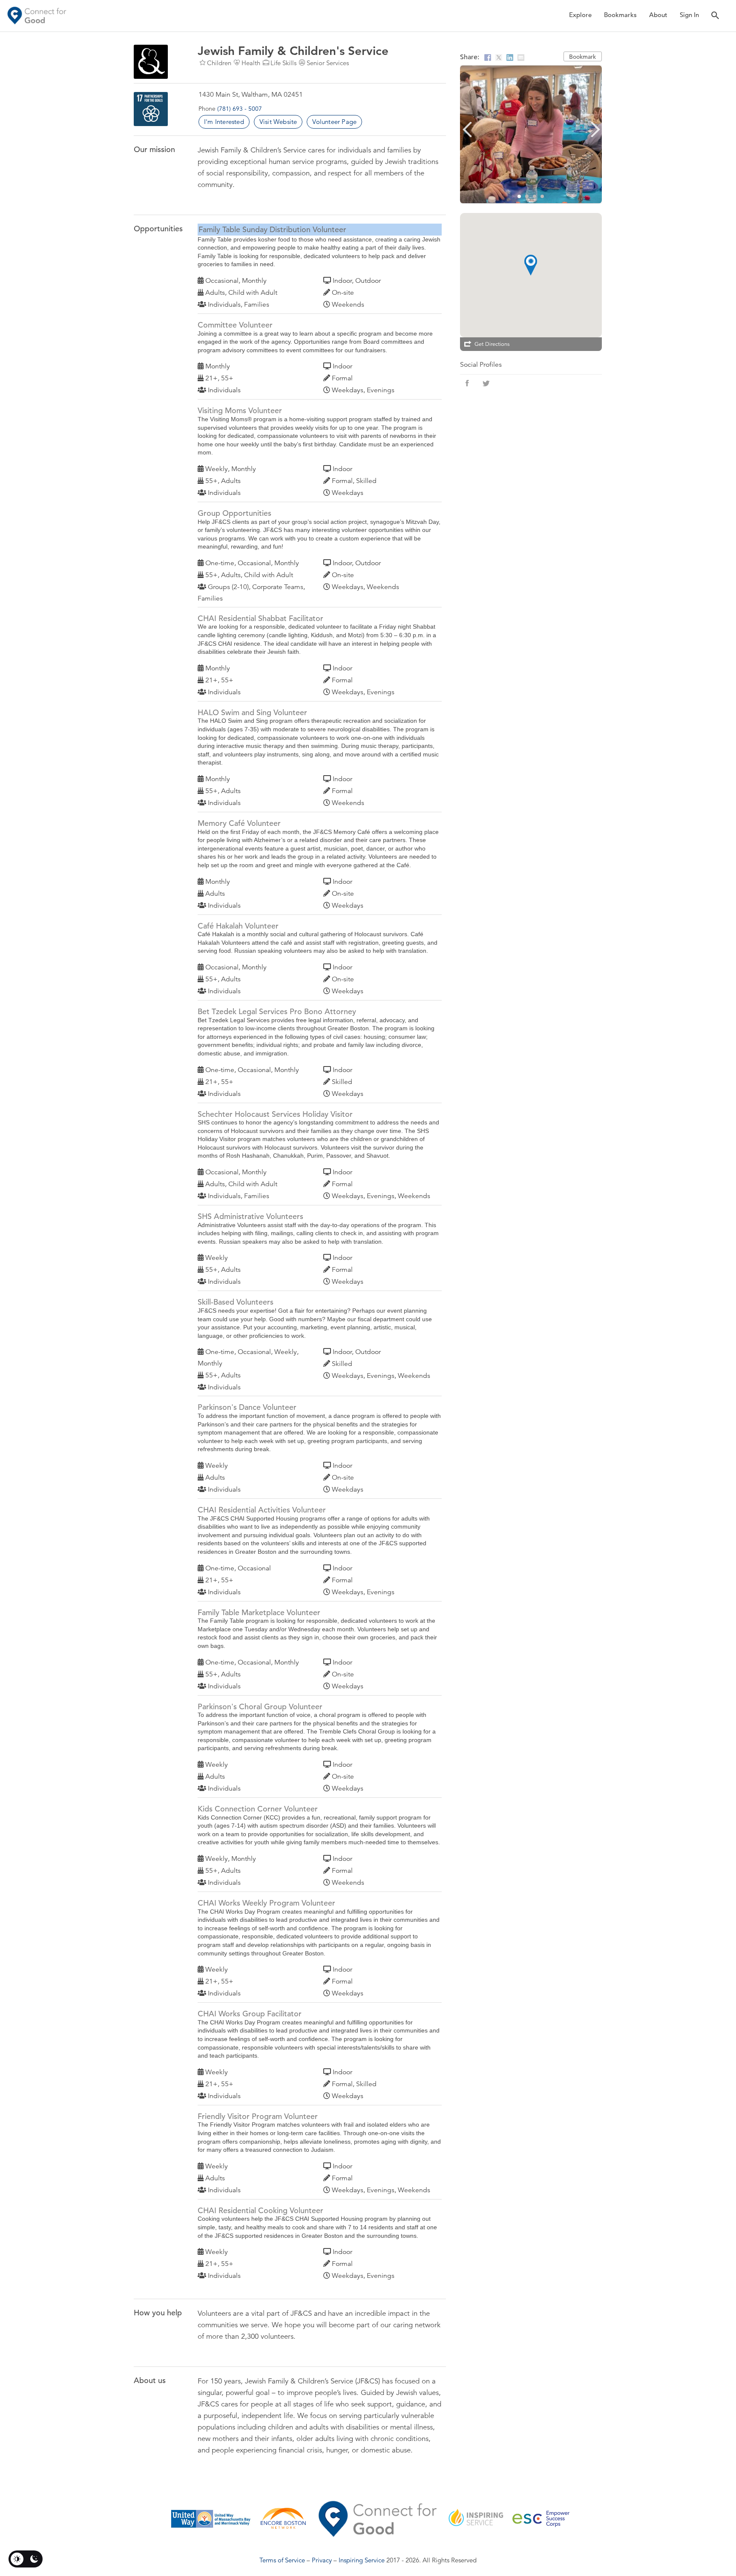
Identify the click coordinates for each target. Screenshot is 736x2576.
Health (251, 63)
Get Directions (492, 344)
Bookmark (582, 57)
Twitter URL (486, 383)
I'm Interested (224, 122)
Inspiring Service (362, 2560)
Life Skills (283, 63)
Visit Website (278, 122)
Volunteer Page (334, 122)
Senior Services (328, 63)
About (658, 15)
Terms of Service (282, 2560)
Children (219, 63)
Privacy (322, 2560)
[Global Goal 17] (151, 109)
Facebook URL (467, 383)
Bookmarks (620, 15)
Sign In (689, 15)
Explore (580, 15)
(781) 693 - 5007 (240, 109)
